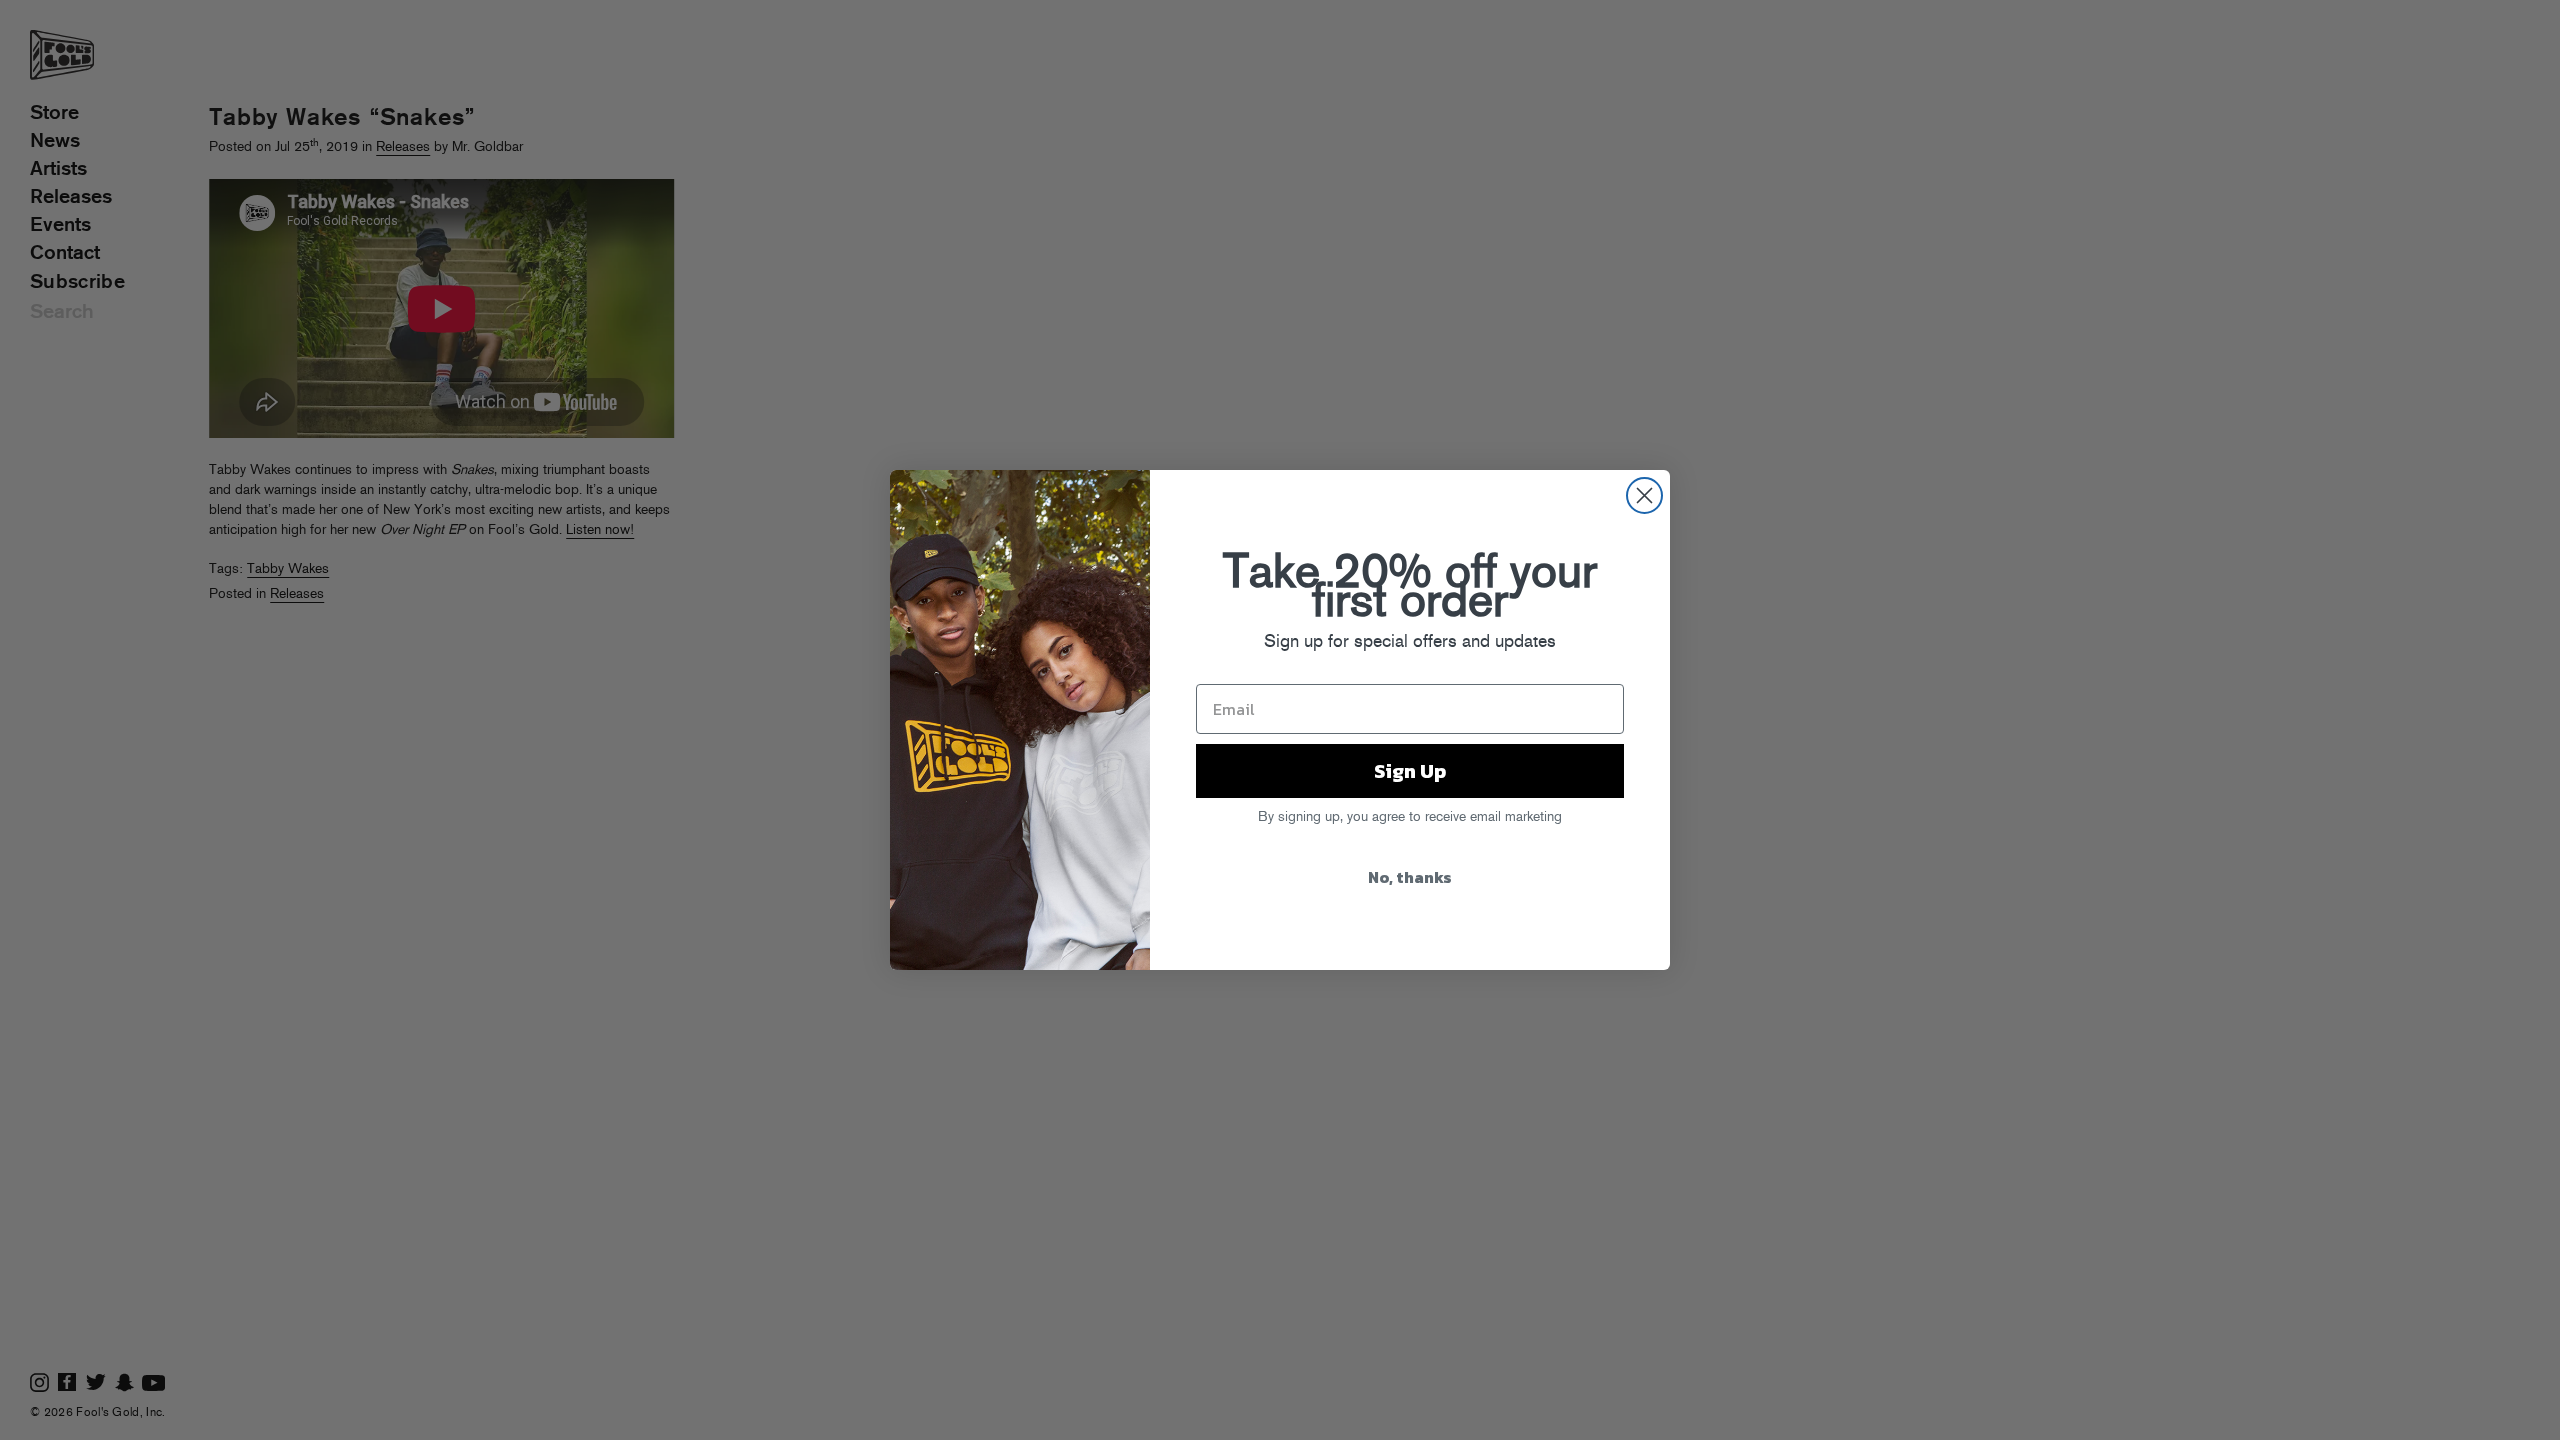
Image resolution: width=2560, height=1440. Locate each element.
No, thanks (1410, 877)
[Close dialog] (1644, 495)
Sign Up (1410, 771)
